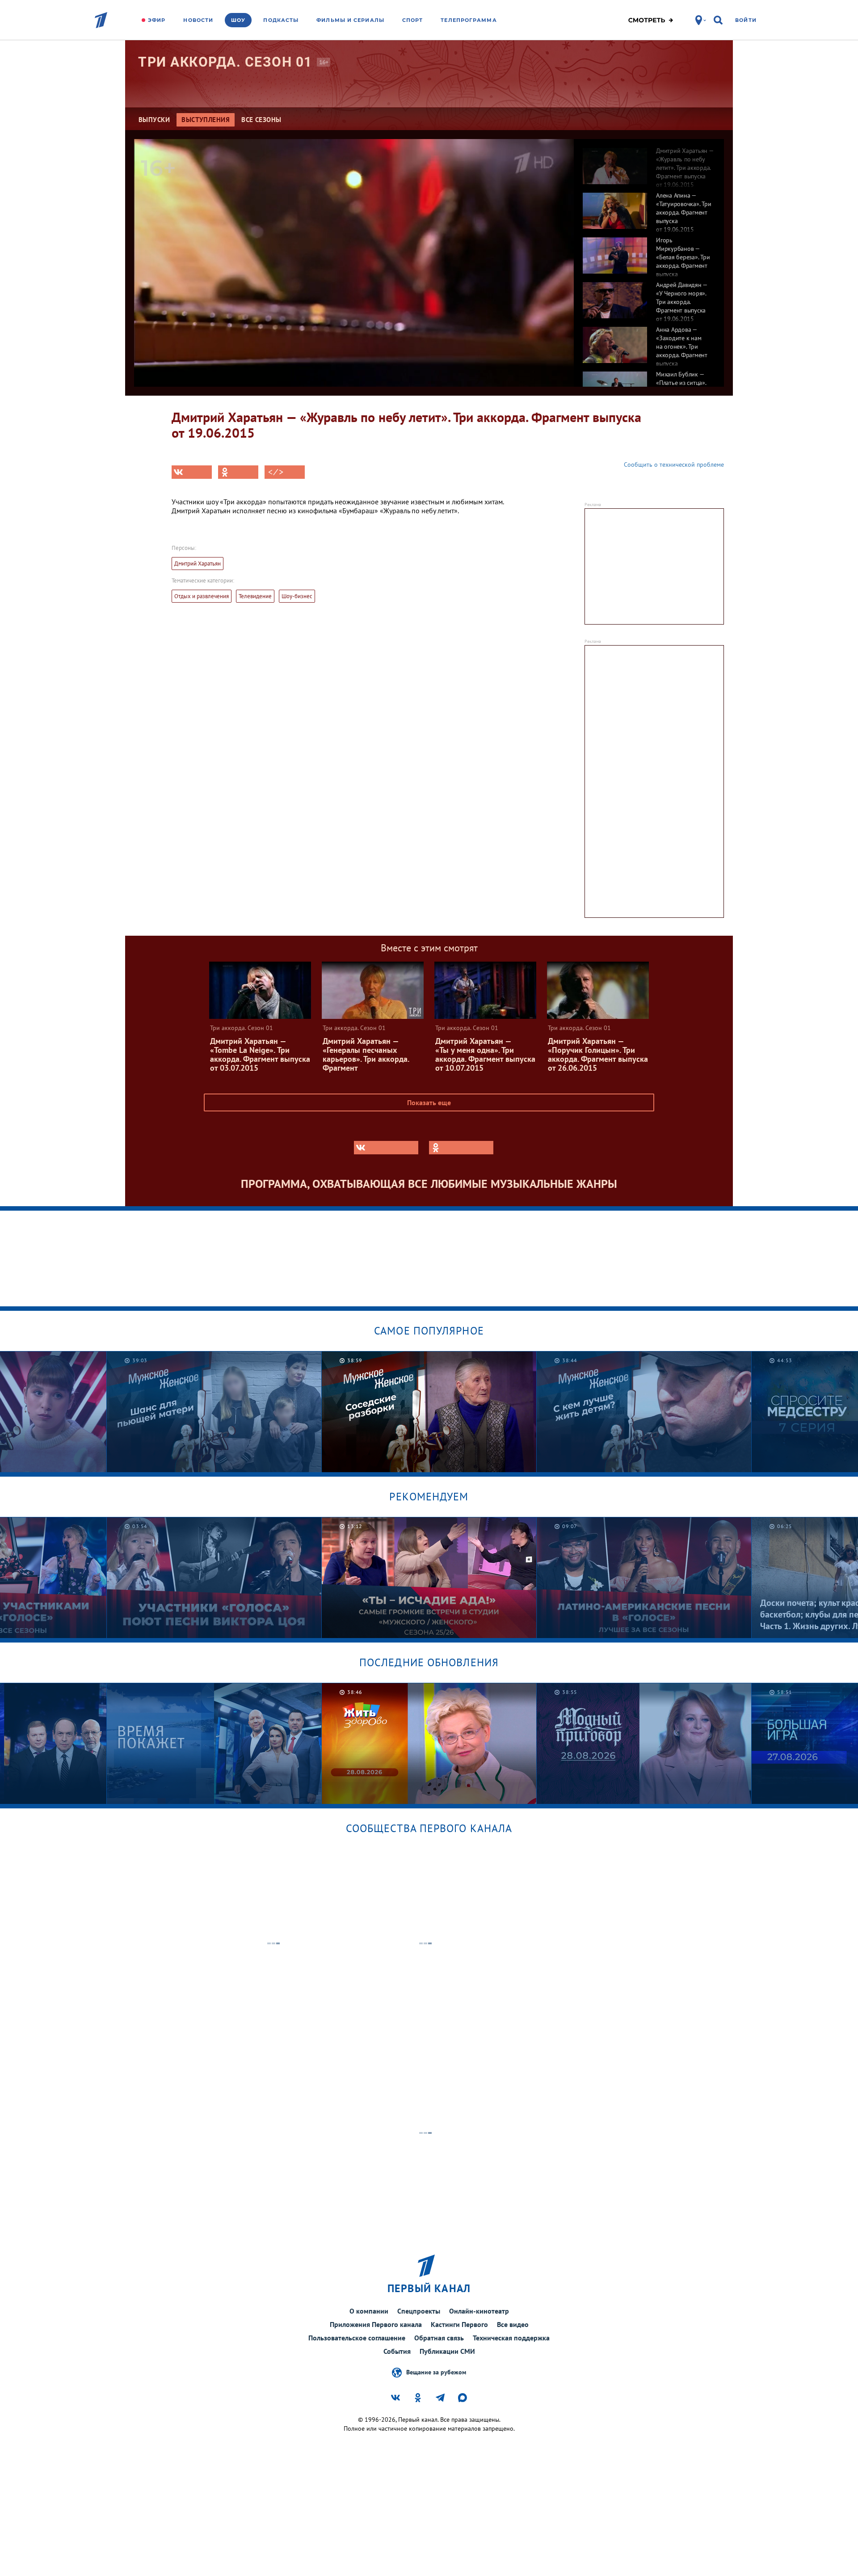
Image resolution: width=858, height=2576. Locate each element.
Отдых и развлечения (202, 596)
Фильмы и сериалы (350, 20)
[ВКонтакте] (192, 472)
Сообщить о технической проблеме (674, 465)
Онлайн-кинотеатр (479, 2311)
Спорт (413, 20)
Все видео (513, 2324)
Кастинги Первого (459, 2324)
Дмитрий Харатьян (198, 564)
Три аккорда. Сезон (225, 62)
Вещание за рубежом (436, 2372)
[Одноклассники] (238, 472)
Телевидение (255, 596)
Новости (198, 20)
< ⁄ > (276, 472)
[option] (649, 161)
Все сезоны (261, 120)
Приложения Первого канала (376, 2324)
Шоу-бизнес (297, 596)
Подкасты (281, 20)
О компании (369, 2311)
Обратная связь (439, 2338)
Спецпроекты (419, 2311)
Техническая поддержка (511, 2338)
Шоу (238, 20)
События (397, 2351)
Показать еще (429, 1102)
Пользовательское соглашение (357, 2338)
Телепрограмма (469, 20)
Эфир (157, 20)
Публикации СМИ (447, 2351)
